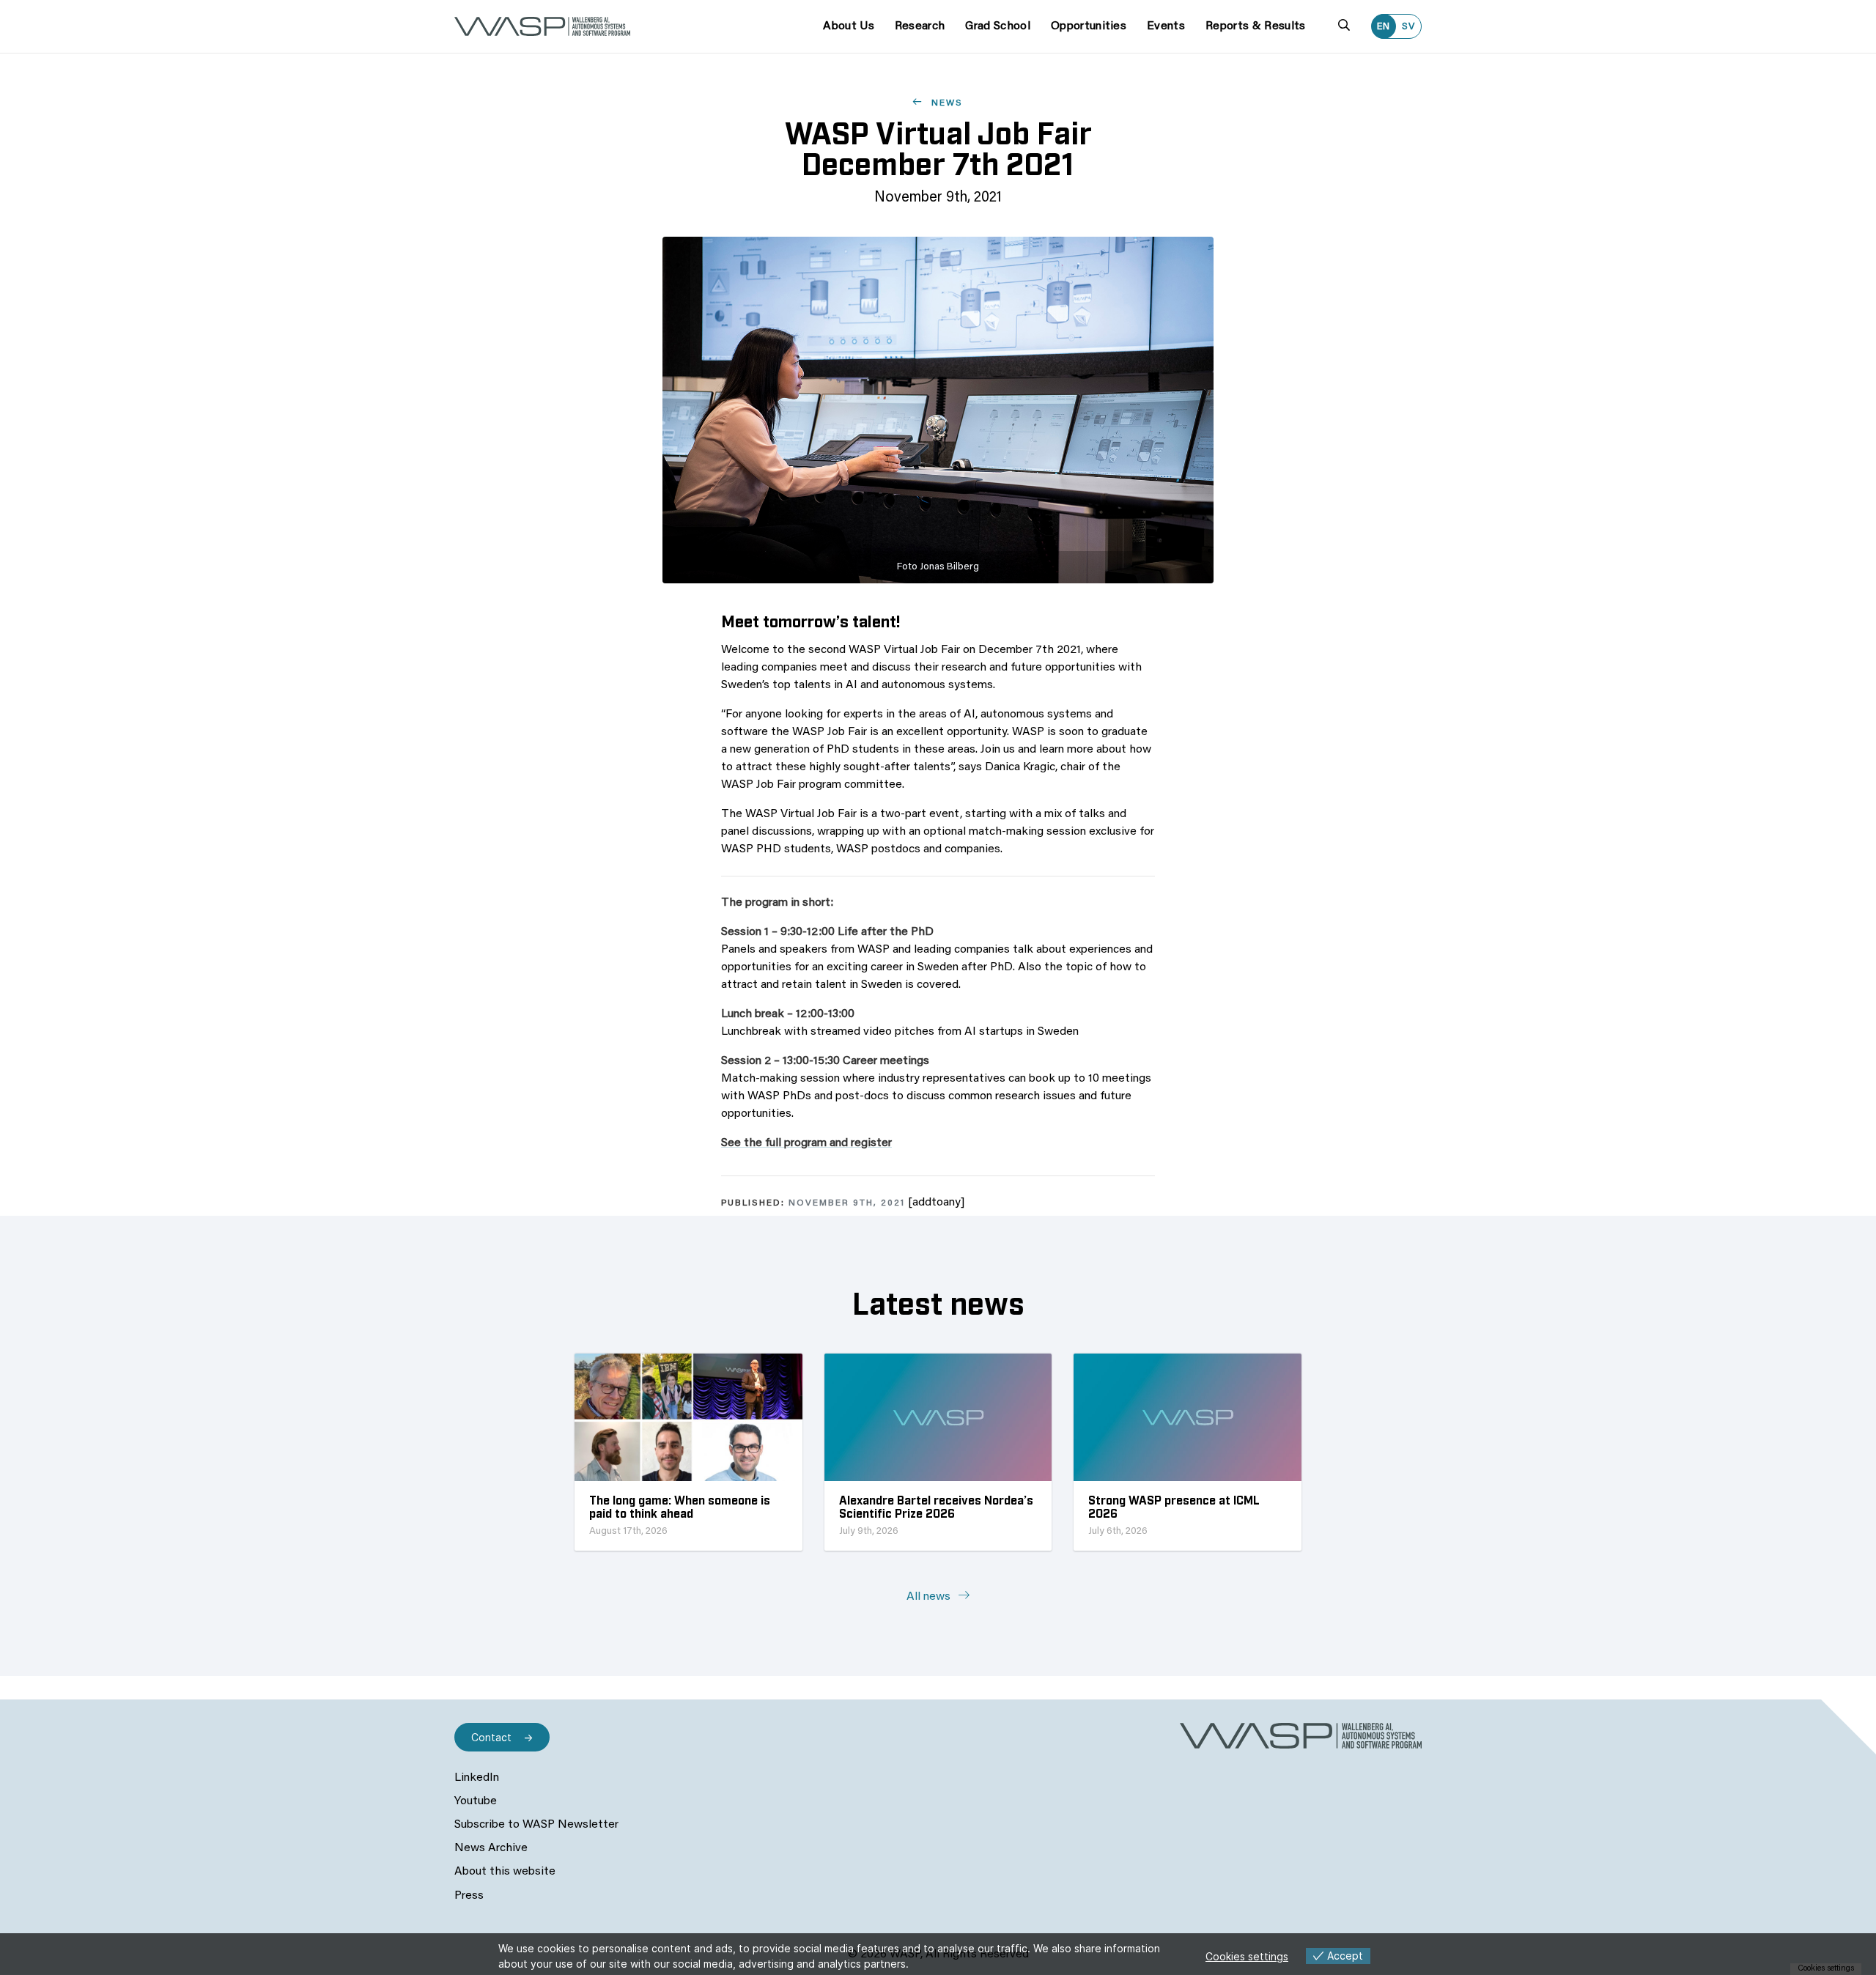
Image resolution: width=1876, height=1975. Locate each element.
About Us (849, 26)
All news (930, 1597)
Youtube (476, 1801)
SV (1408, 27)
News (945, 103)
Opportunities (1089, 26)
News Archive (491, 1848)
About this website (505, 1872)
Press (469, 1896)
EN (1384, 27)
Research (920, 26)
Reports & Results (1255, 26)
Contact (491, 1737)
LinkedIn (477, 1778)
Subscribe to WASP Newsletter (536, 1825)
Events (1166, 26)
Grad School (998, 26)
